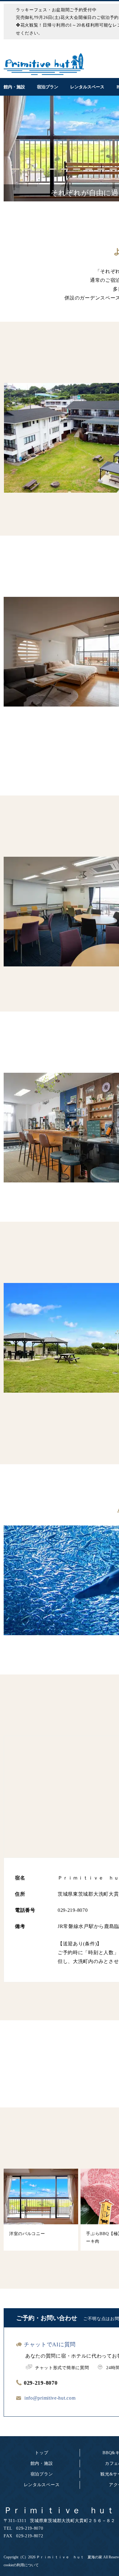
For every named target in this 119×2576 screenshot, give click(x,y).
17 (95, 179)
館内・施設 (42, 2463)
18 (107, 179)
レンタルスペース (42, 2485)
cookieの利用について (21, 2565)
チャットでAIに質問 (50, 2344)
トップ (41, 2453)
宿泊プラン (42, 2474)
